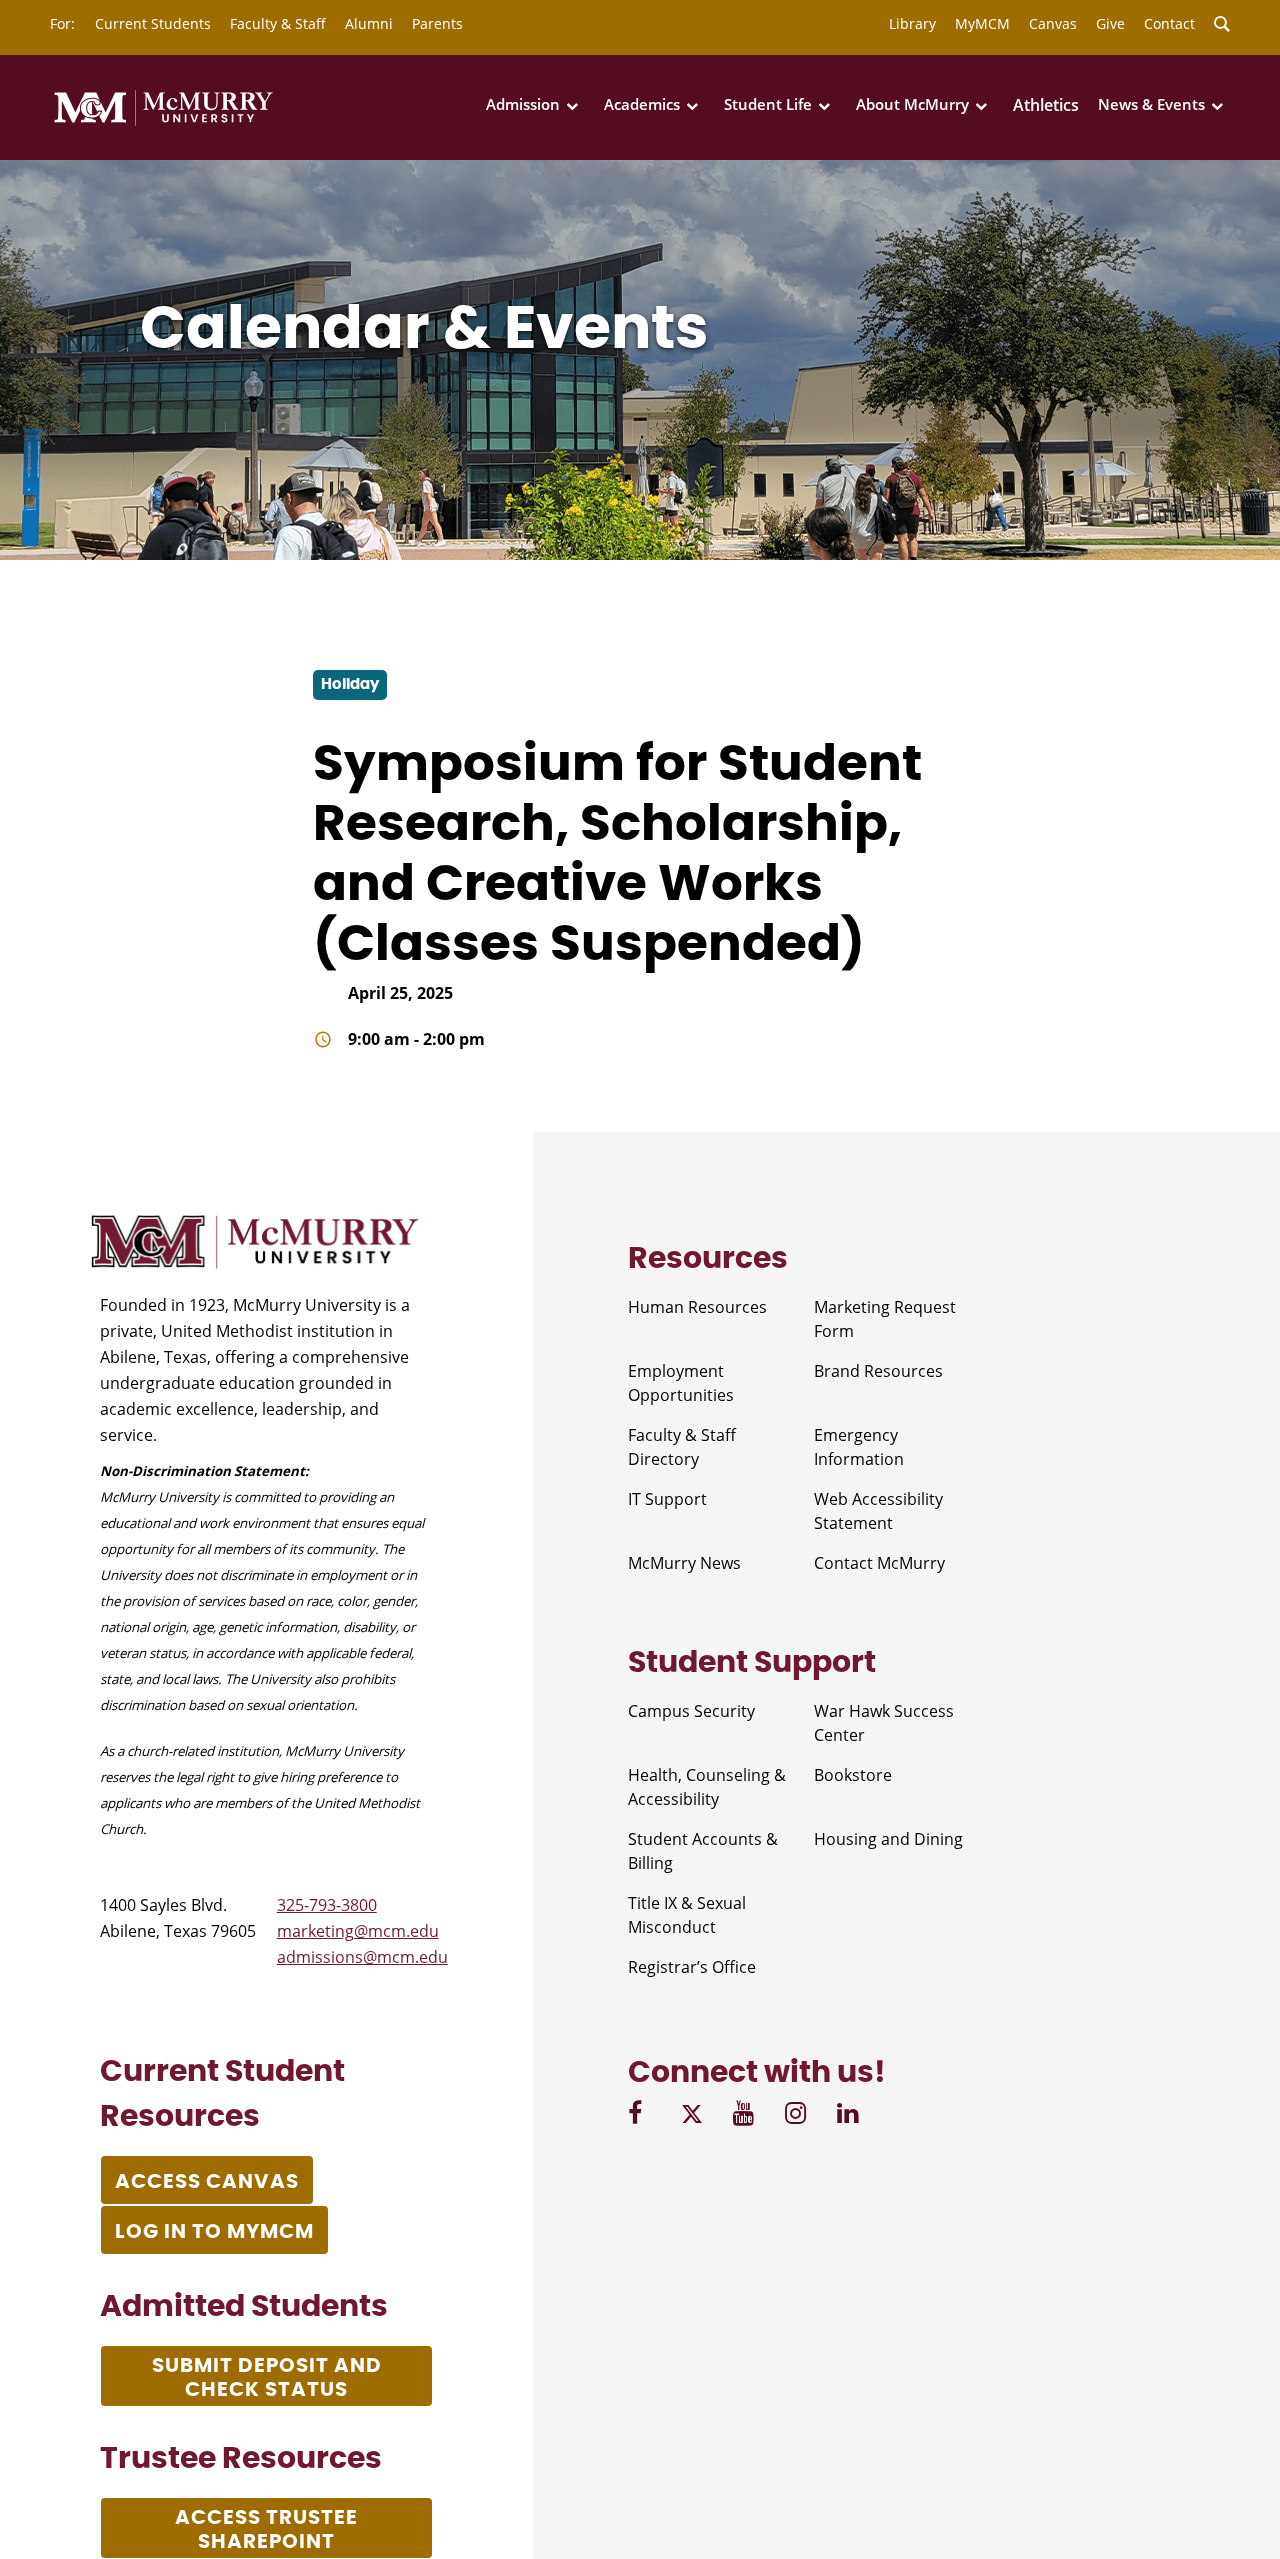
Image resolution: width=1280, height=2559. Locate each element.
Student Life (768, 104)
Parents (437, 23)
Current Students (153, 23)
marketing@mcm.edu (358, 1931)
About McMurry (912, 104)
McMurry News (684, 1563)
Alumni (369, 23)
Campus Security (691, 1711)
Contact (1169, 23)
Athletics (1046, 105)
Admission (523, 104)
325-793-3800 (327, 1905)
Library (912, 23)
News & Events (1151, 104)
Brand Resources (878, 1371)
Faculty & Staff (278, 23)
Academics (642, 104)
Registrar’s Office (692, 1967)
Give (1110, 23)
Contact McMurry (879, 1563)
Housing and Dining (888, 1839)
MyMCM (982, 23)
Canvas (1053, 23)
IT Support (667, 1499)
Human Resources (697, 1307)
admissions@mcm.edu (362, 1957)
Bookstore (853, 1775)
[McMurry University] (163, 122)
